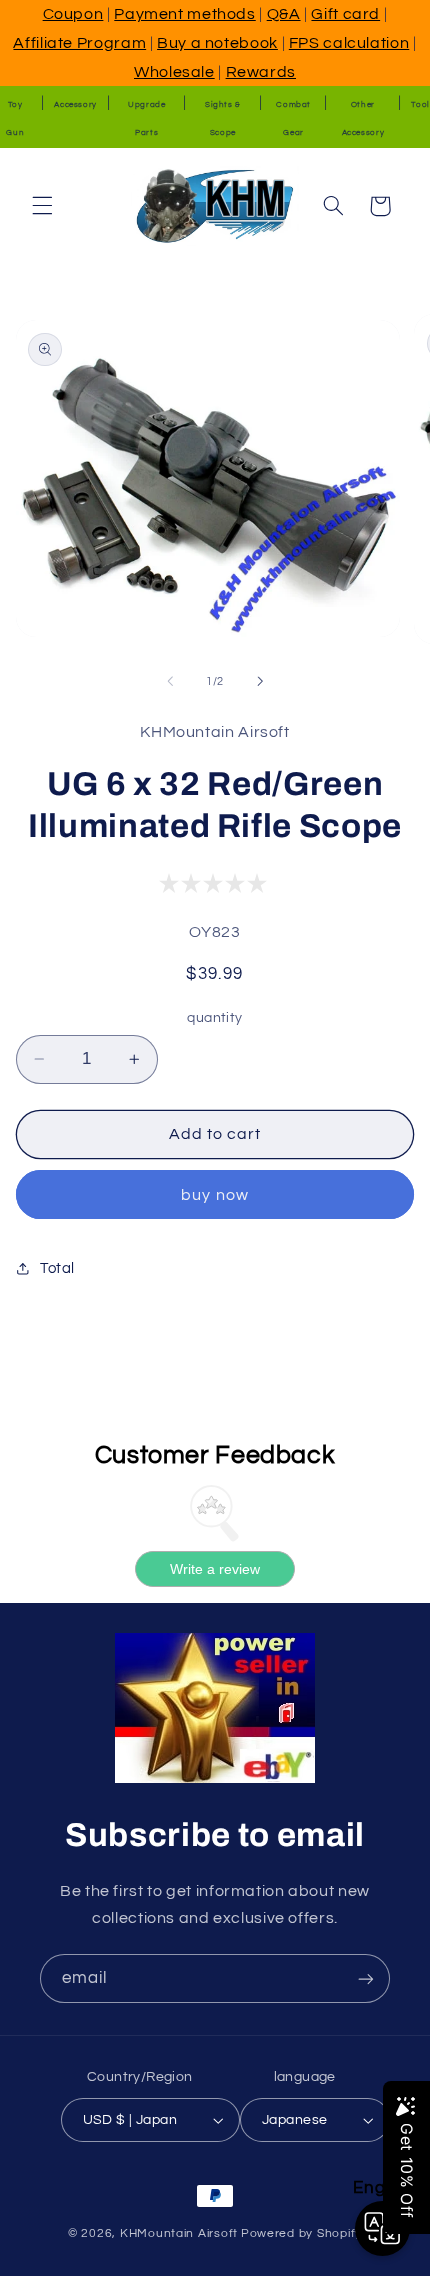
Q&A (284, 14)
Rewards (261, 72)
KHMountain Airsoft (179, 2233)
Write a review (215, 1569)
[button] (42, 206)
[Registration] (366, 1978)
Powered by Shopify (301, 2233)
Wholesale (174, 72)
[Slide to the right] (260, 681)
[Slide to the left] (170, 681)
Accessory (75, 104)
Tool (420, 104)
